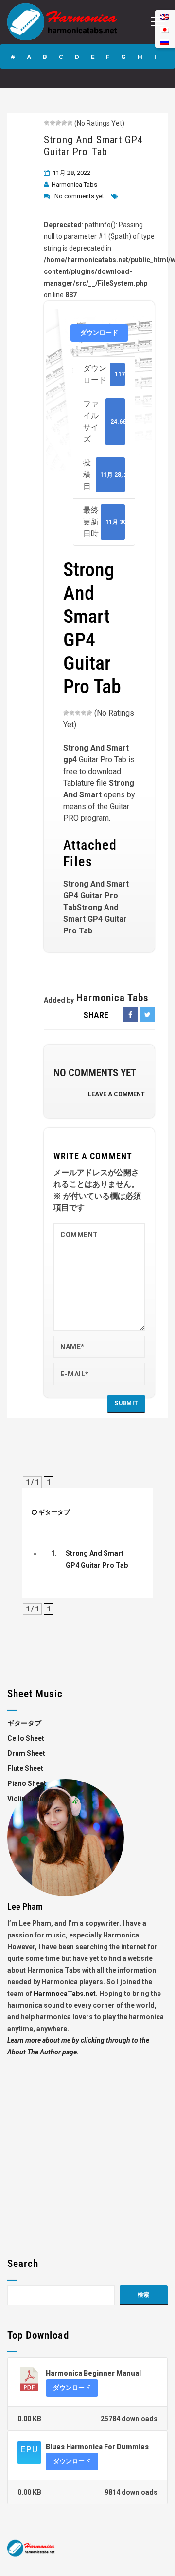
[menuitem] (165, 42)
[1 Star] (47, 123)
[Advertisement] (87, 2146)
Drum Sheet (26, 1753)
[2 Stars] (52, 123)
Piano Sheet (27, 1783)
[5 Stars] (70, 123)
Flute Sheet (25, 1768)
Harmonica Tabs (74, 184)
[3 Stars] (58, 123)
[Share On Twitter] (147, 1015)
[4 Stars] (64, 123)
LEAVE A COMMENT (116, 1094)
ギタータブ (54, 1512)
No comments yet (79, 196)
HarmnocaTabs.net (65, 1994)
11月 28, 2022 (71, 173)
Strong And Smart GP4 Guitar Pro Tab (93, 146)
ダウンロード (99, 333)
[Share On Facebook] (130, 1015)
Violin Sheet (26, 1799)
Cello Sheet (26, 1738)
